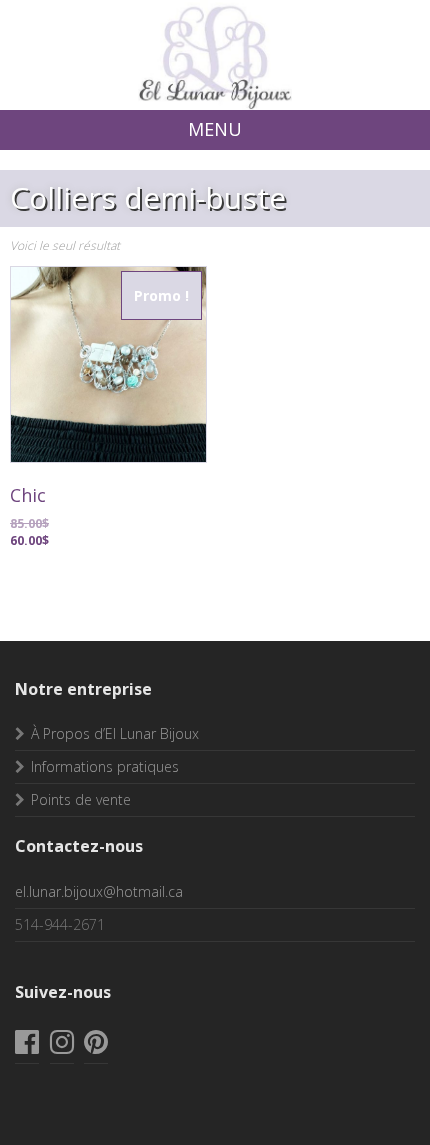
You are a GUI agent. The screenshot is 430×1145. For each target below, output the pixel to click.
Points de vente (81, 799)
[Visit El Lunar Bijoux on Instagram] (62, 1046)
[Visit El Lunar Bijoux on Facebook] (27, 1046)
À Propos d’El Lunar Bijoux (115, 733)
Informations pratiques (105, 766)
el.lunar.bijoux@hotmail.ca (99, 891)
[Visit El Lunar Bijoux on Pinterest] (96, 1046)
